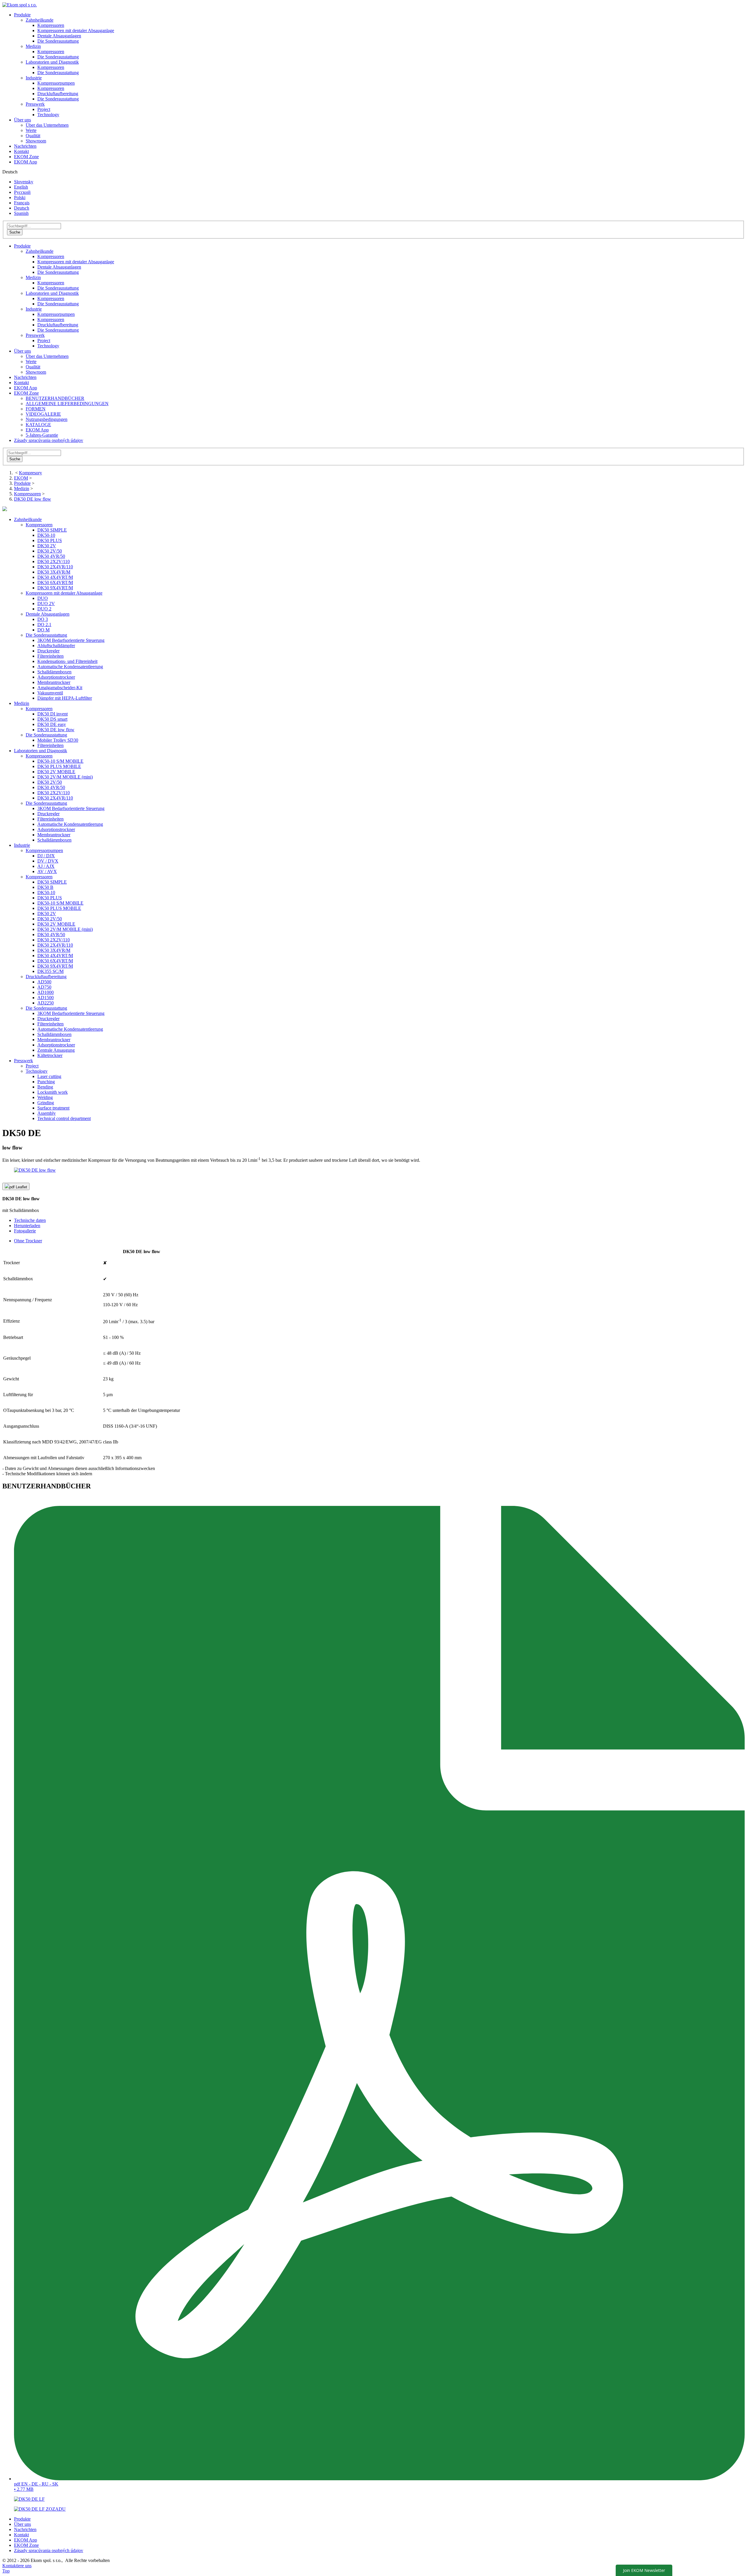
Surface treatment (53, 1108)
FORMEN (36, 409)
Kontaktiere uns (17, 2566)
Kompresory (30, 473)
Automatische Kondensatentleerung (70, 667)
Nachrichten (25, 146)
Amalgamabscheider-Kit (60, 688)
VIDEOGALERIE (43, 414)
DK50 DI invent (53, 714)
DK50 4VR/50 (51, 556)
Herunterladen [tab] (27, 1226)
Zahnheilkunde (40, 251)
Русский (22, 192)
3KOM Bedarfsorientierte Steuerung (71, 640)
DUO (43, 598)
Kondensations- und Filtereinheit (67, 661)
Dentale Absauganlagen (59, 36)
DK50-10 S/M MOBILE (60, 761)
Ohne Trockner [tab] (28, 1241)
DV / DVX (48, 861)
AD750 (44, 987)
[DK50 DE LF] (29, 2499)
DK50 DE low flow (33, 499)
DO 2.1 (44, 625)
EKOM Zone (26, 157)
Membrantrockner (54, 682)
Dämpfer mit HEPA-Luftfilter (65, 698)
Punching (46, 1082)
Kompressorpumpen (56, 83)
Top (6, 2571)
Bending (45, 1087)
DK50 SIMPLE (52, 530)
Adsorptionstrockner (56, 677)
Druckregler (48, 651)
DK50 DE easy (52, 724)
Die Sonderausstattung (58, 41)
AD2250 (46, 1003)
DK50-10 (46, 535)
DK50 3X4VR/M (54, 572)
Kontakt (21, 151)
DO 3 (43, 619)
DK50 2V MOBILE (56, 772)
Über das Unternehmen (47, 125)
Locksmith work (53, 1092)
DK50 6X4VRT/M (55, 582)
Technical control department (64, 1118)
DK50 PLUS (50, 540)
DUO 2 (44, 609)
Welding (45, 1097)
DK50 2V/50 (50, 551)
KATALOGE (38, 425)
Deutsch (22, 208)
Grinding (46, 1103)
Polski (20, 197)
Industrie (34, 309)
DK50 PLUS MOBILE (59, 766)
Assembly (47, 1113)
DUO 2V (46, 603)
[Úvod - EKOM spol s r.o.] (20, 5)
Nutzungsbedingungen (47, 419)
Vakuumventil (50, 693)
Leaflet (18, 1187)
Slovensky (24, 182)
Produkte (22, 15)
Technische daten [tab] (30, 1220)
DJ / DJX (46, 856)
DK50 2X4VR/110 (55, 567)
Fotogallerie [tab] (25, 1231)
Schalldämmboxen (54, 672)
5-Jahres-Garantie (42, 435)
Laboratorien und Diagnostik (52, 293)
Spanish (21, 213)
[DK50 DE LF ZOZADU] (40, 2509)
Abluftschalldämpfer (56, 646)
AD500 (44, 982)
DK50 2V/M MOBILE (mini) (65, 777)
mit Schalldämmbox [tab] (21, 1204)
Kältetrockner (50, 1055)
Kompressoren (51, 25)
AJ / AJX (46, 866)
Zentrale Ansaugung (56, 1050)
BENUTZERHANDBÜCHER (55, 398)
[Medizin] (5, 510)
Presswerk (35, 335)
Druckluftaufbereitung (58, 94)
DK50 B (45, 887)
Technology (48, 115)
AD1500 (46, 998)
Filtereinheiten (50, 656)
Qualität (33, 136)
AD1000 (46, 992)
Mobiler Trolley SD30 (58, 740)
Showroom (36, 141)
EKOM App (26, 162)
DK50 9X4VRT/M (55, 588)
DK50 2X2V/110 (54, 561)
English (21, 187)
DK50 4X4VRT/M (55, 577)
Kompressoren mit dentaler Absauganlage (76, 31)
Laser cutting (49, 1076)
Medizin (33, 277)
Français (22, 203)
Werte (31, 130)
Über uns (22, 120)
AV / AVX (47, 871)
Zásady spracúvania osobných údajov (49, 440)
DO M (43, 630)
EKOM (21, 478)
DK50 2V (47, 546)
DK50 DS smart (52, 719)
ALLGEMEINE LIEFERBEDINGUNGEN (67, 404)
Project (44, 109)
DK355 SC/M (50, 971)
